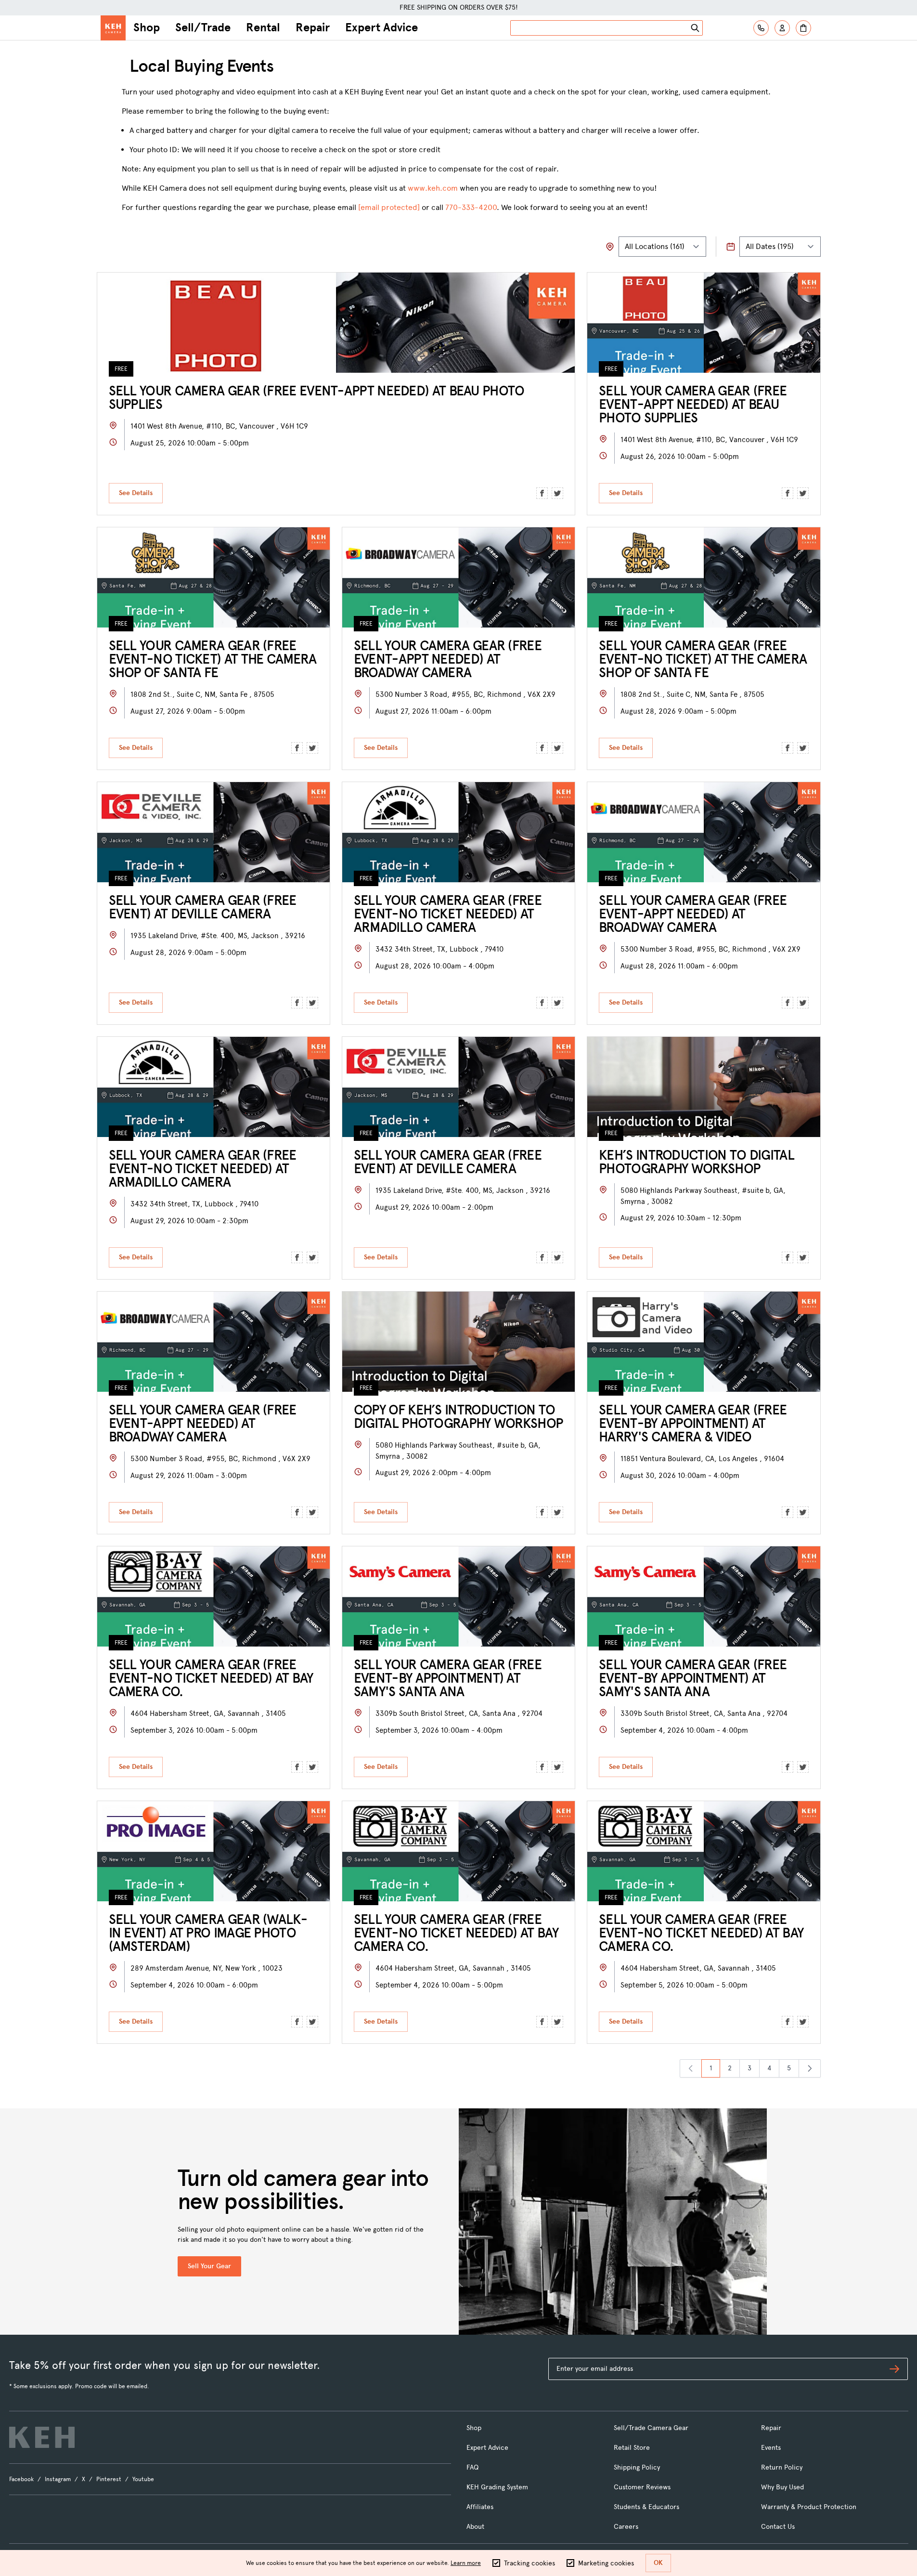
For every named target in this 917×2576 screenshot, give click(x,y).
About (475, 2527)
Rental (263, 27)
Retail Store (632, 2448)
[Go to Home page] (113, 28)
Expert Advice (381, 27)
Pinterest (109, 2479)
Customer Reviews (642, 2487)
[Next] (810, 2068)
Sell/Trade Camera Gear (651, 2428)
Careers (626, 2527)
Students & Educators (646, 2507)
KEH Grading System (497, 2487)
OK (658, 2563)
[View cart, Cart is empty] (803, 28)
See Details (136, 493)
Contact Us (778, 2527)
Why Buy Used (782, 2487)
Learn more (466, 2563)
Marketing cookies (606, 2563)
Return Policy (782, 2467)
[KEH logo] (42, 2437)
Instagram (58, 2479)
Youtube (143, 2479)
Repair (313, 27)
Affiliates (480, 2507)
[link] (691, 2068)
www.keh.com (433, 188)
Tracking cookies (530, 2563)
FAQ (472, 2467)
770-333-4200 (471, 207)
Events (771, 2448)
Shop (147, 27)
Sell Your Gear (209, 2266)
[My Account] (782, 28)
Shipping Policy (637, 2467)
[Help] (761, 28)
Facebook (21, 2479)
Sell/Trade (203, 27)
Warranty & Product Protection (809, 2507)
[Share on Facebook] (542, 493)
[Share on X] (557, 493)
